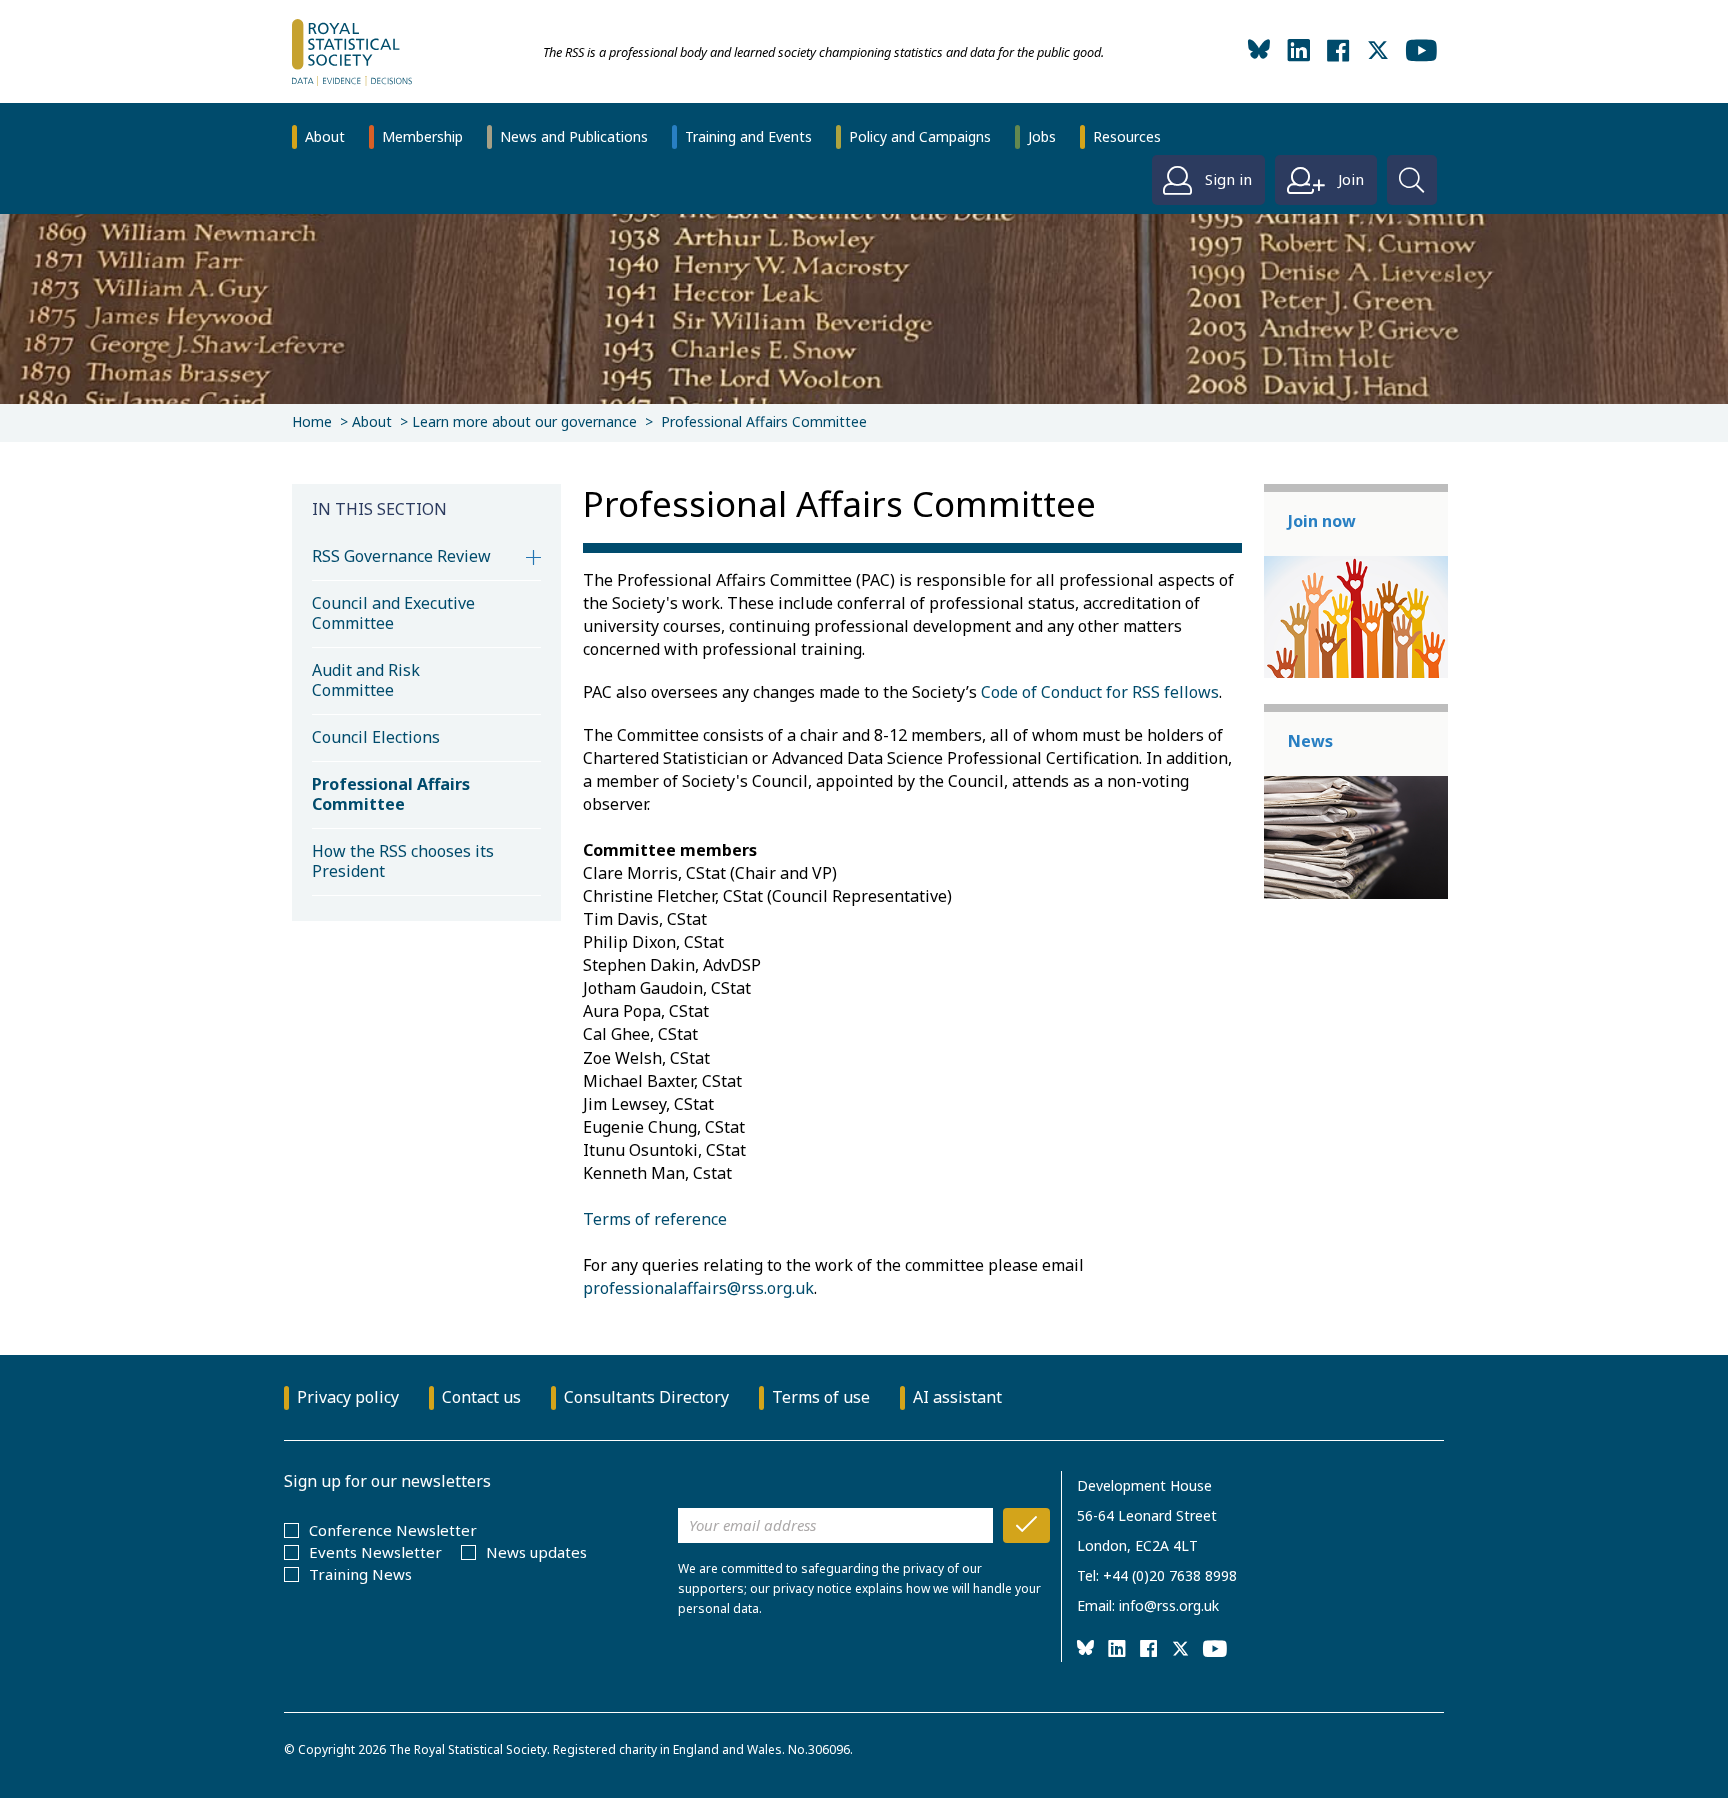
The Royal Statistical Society (468, 1749)
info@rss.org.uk (1169, 1605)
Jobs (1042, 136)
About (325, 136)
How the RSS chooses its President (403, 861)
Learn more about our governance (524, 421)
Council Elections (376, 737)
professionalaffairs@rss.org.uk (698, 1288)
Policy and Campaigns (920, 136)
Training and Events (748, 136)
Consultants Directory (646, 1397)
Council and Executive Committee (393, 613)
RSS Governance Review (401, 556)
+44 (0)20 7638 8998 (1170, 1575)
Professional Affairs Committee (391, 794)
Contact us (481, 1397)
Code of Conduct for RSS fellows (1100, 692)
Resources (1127, 136)
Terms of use (821, 1397)
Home (312, 421)
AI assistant (957, 1397)
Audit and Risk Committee (366, 680)
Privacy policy (348, 1397)
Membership (422, 136)
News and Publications (574, 136)
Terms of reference (655, 1219)
